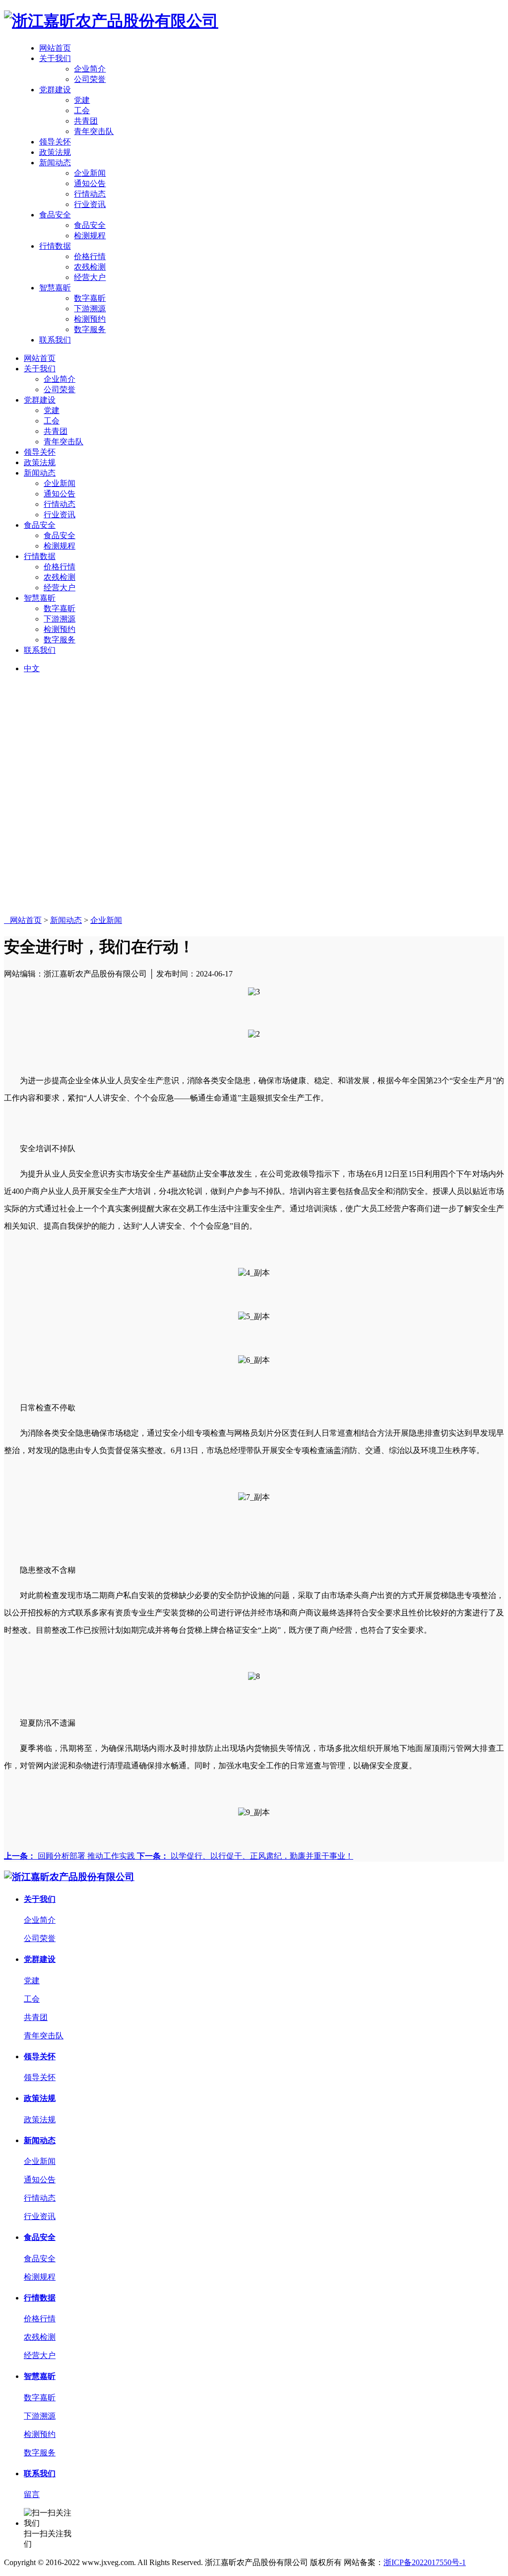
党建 (82, 100)
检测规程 (90, 236)
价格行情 (90, 256)
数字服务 (90, 329)
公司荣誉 (90, 79)
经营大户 (90, 277)
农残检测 (90, 267)
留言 (32, 2494)
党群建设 (55, 90)
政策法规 (55, 152)
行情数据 (55, 246)
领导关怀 (55, 142)
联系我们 (55, 340)
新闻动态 (55, 163)
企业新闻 (90, 173)
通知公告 (90, 183)
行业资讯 (90, 204)
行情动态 (90, 194)
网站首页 (55, 48)
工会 (82, 110)
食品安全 (55, 215)
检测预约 (90, 319)
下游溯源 (90, 309)
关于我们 (55, 58)
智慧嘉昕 (55, 288)
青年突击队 (94, 131)
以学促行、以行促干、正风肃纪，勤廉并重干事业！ (245, 1856)
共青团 (86, 121)
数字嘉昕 (90, 298)
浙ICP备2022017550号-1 (425, 2562)
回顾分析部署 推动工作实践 (70, 1856)
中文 (32, 668)
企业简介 (90, 69)
